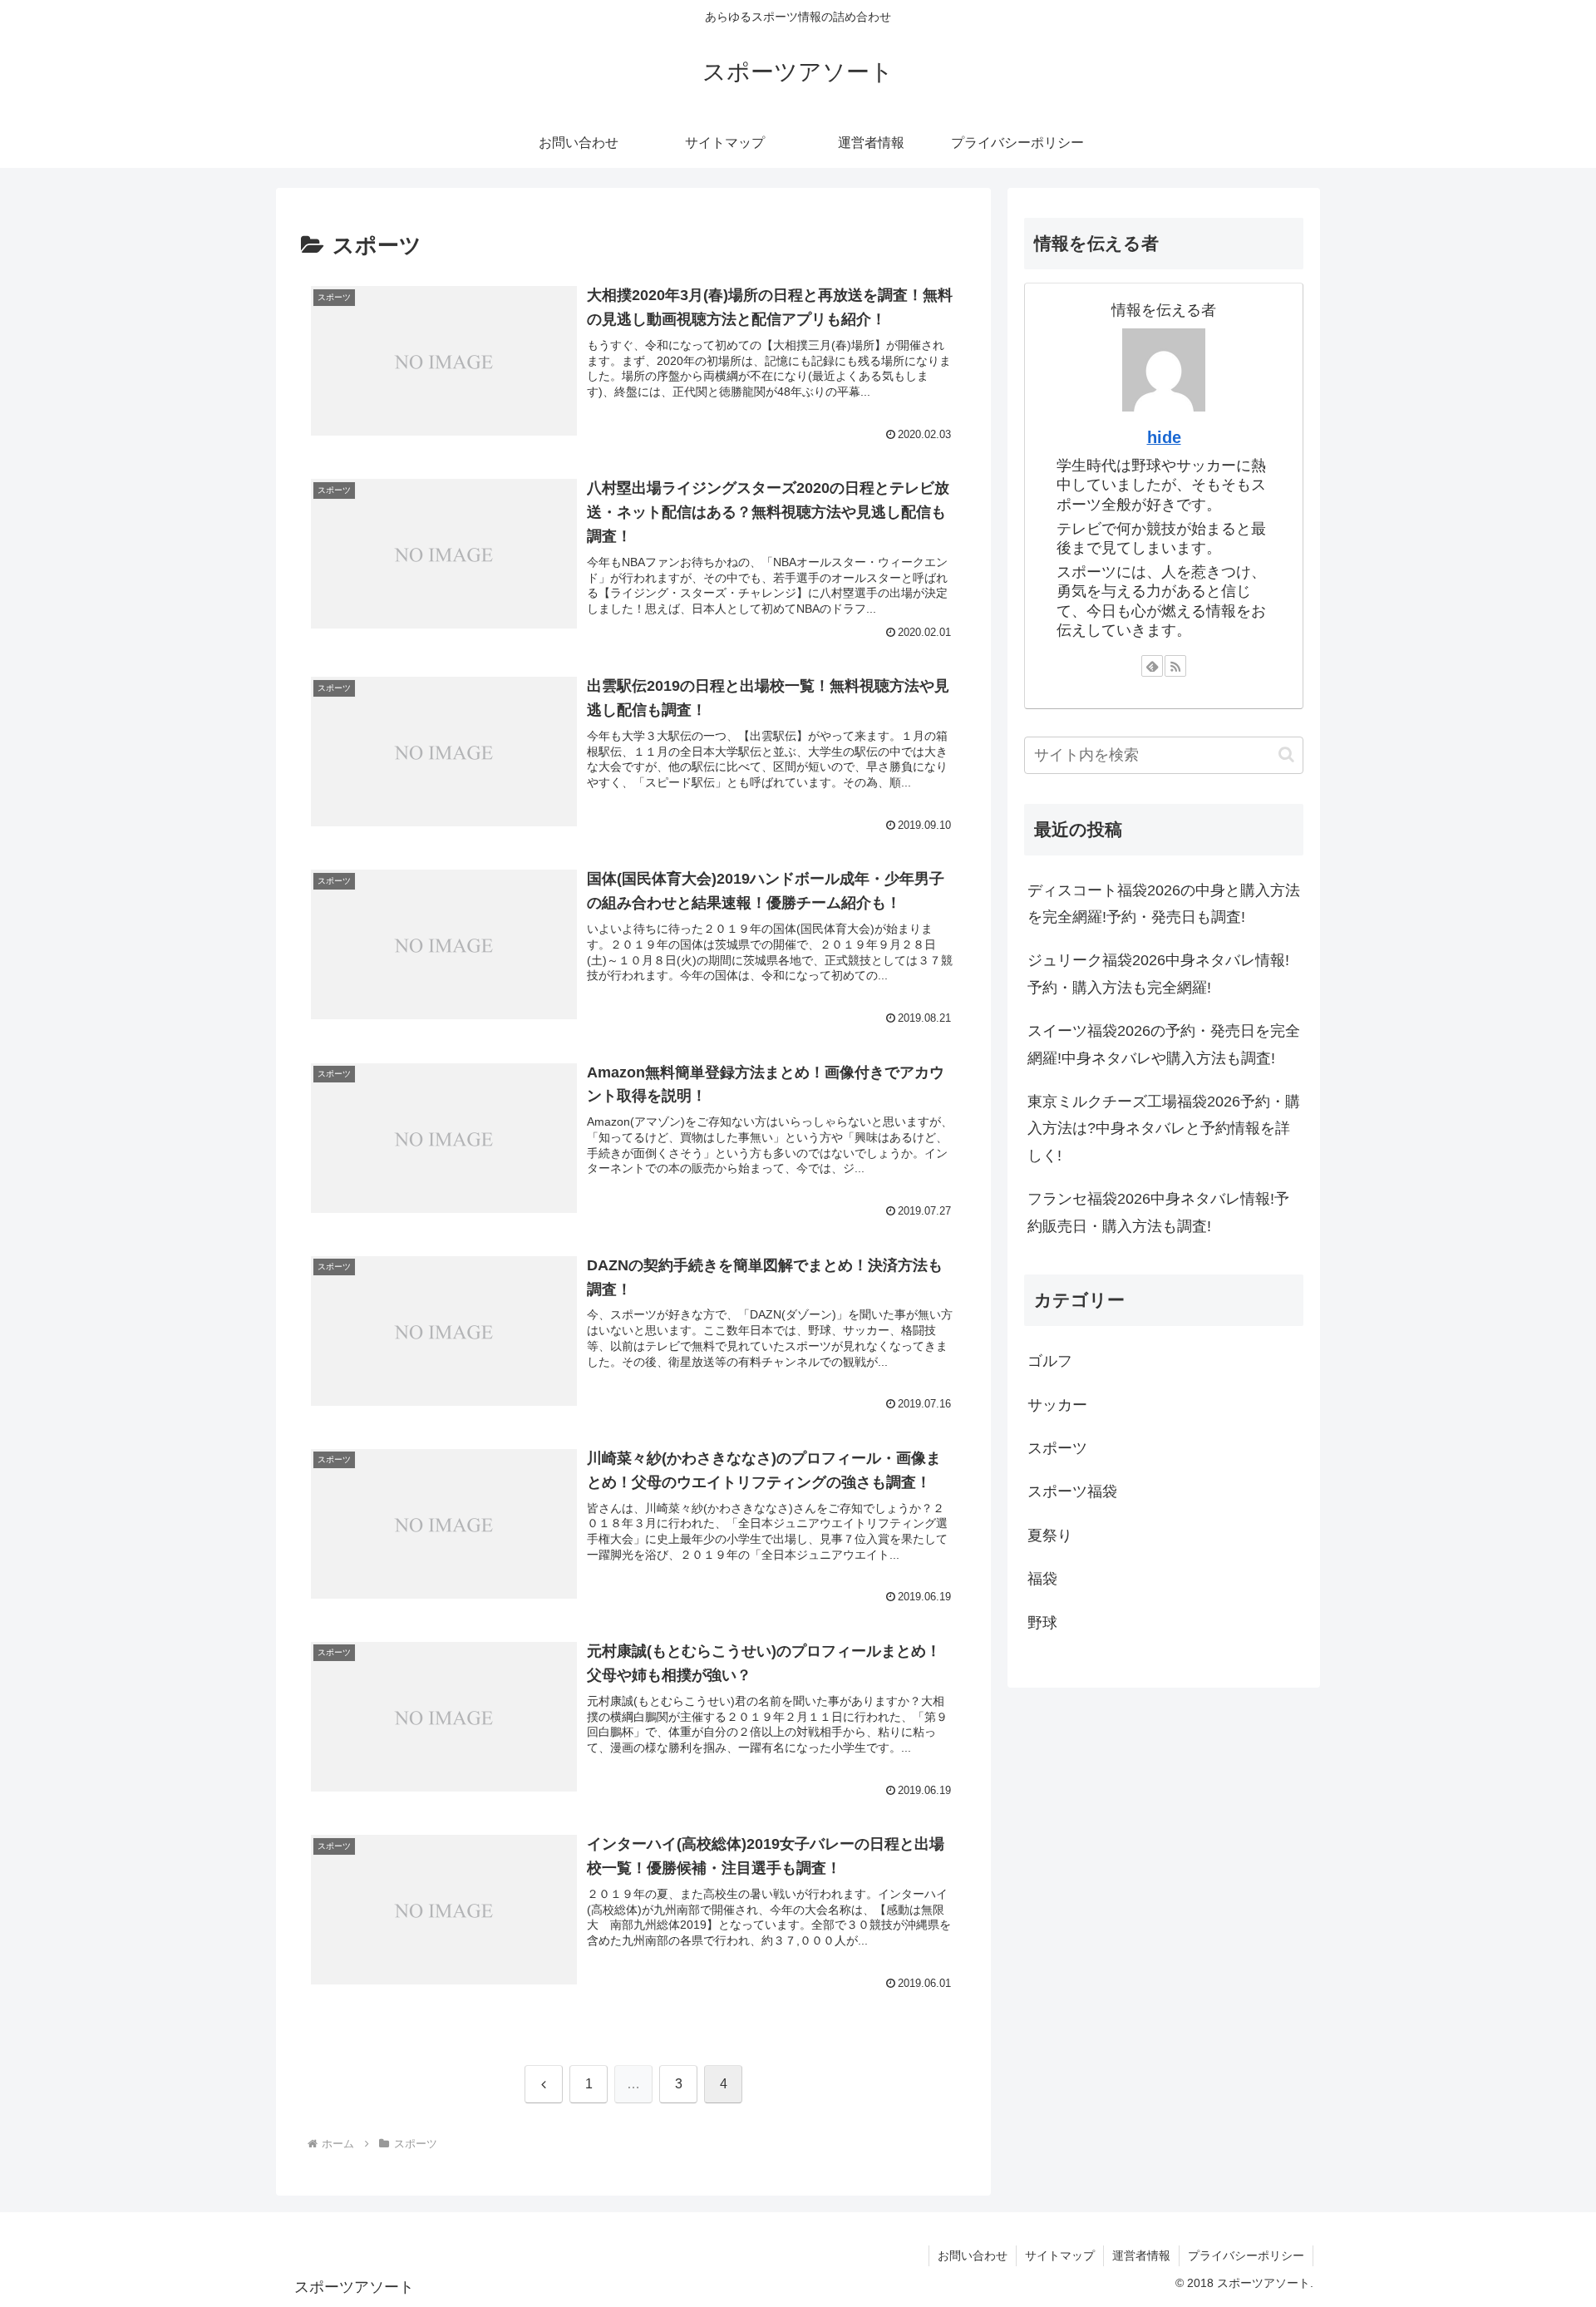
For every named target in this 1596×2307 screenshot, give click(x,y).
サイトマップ (1060, 2255)
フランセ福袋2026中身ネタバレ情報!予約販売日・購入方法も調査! (1158, 1212)
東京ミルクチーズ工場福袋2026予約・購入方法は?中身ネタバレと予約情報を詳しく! (1164, 1129)
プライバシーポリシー (1246, 2255)
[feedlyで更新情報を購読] (1152, 666)
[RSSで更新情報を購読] (1175, 666)
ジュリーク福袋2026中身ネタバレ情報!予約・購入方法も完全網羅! (1158, 974)
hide (1164, 437)
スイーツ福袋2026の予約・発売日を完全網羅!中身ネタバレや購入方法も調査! (1164, 1044)
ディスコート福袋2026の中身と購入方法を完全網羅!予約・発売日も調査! (1164, 904)
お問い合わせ (973, 2255)
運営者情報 (1141, 2255)
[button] (1286, 754)
